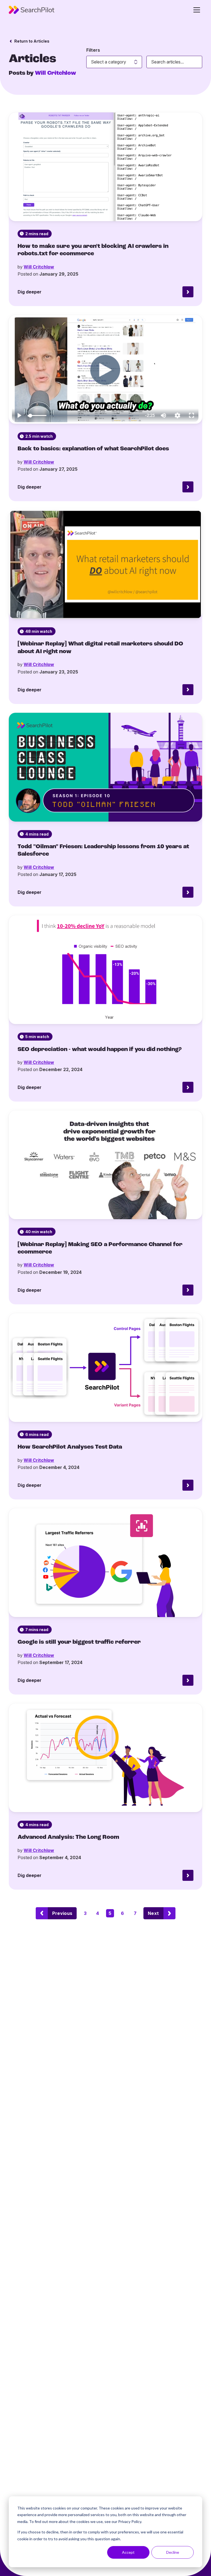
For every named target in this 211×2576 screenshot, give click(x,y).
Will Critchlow (39, 267)
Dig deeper (30, 292)
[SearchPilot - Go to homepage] (32, 10)
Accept (128, 2552)
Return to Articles (32, 41)
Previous (62, 1913)
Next (153, 1913)
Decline (173, 2552)
